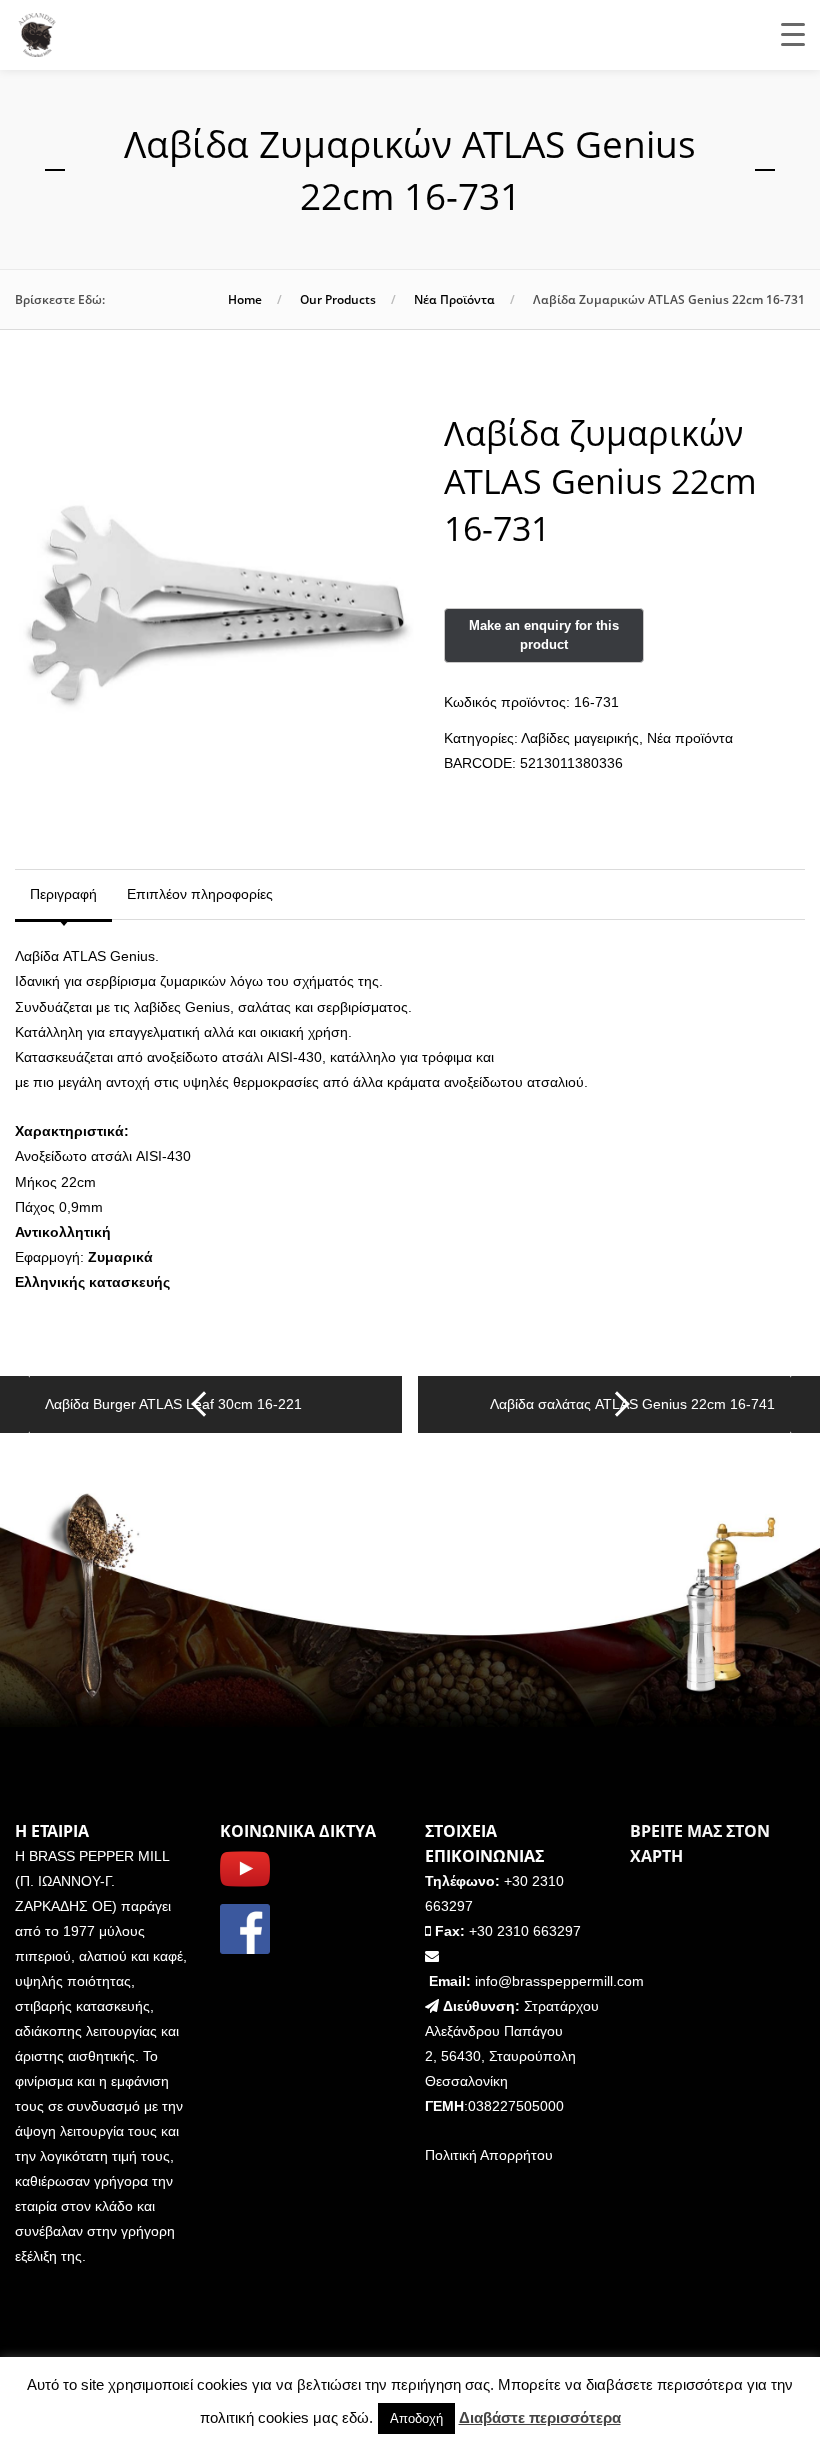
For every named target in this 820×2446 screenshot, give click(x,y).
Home (245, 299)
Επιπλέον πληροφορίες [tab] (200, 894)
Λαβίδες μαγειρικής (580, 738)
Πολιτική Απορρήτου (489, 2155)
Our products (338, 299)
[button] (381, 461)
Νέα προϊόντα (454, 299)
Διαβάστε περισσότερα (540, 2417)
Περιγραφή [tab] (63, 894)
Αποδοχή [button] (416, 2418)
